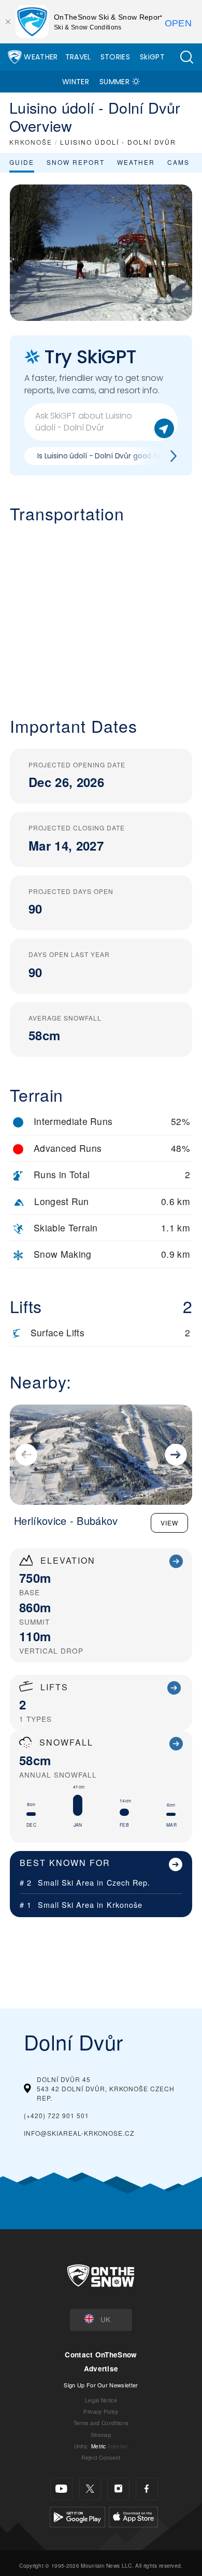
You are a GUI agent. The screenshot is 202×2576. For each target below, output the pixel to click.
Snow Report (76, 162)
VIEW (169, 1523)
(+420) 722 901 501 (56, 2115)
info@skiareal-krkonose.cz (79, 2133)
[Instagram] (118, 2489)
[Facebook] (147, 2489)
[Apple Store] (133, 2515)
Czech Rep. (128, 1882)
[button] (186, 57)
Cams (178, 162)
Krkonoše (125, 1904)
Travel (78, 57)
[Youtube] (61, 2489)
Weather (41, 57)
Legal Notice (101, 2400)
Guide (22, 162)
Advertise (101, 2369)
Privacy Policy (101, 2411)
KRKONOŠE (31, 142)
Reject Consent (101, 2457)
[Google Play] (77, 2515)
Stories (115, 57)
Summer (114, 82)
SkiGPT (152, 57)
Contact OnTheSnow (101, 2355)
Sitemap (101, 2435)
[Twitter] (90, 2489)
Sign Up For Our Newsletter (101, 2385)
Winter (76, 82)
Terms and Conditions (101, 2423)
